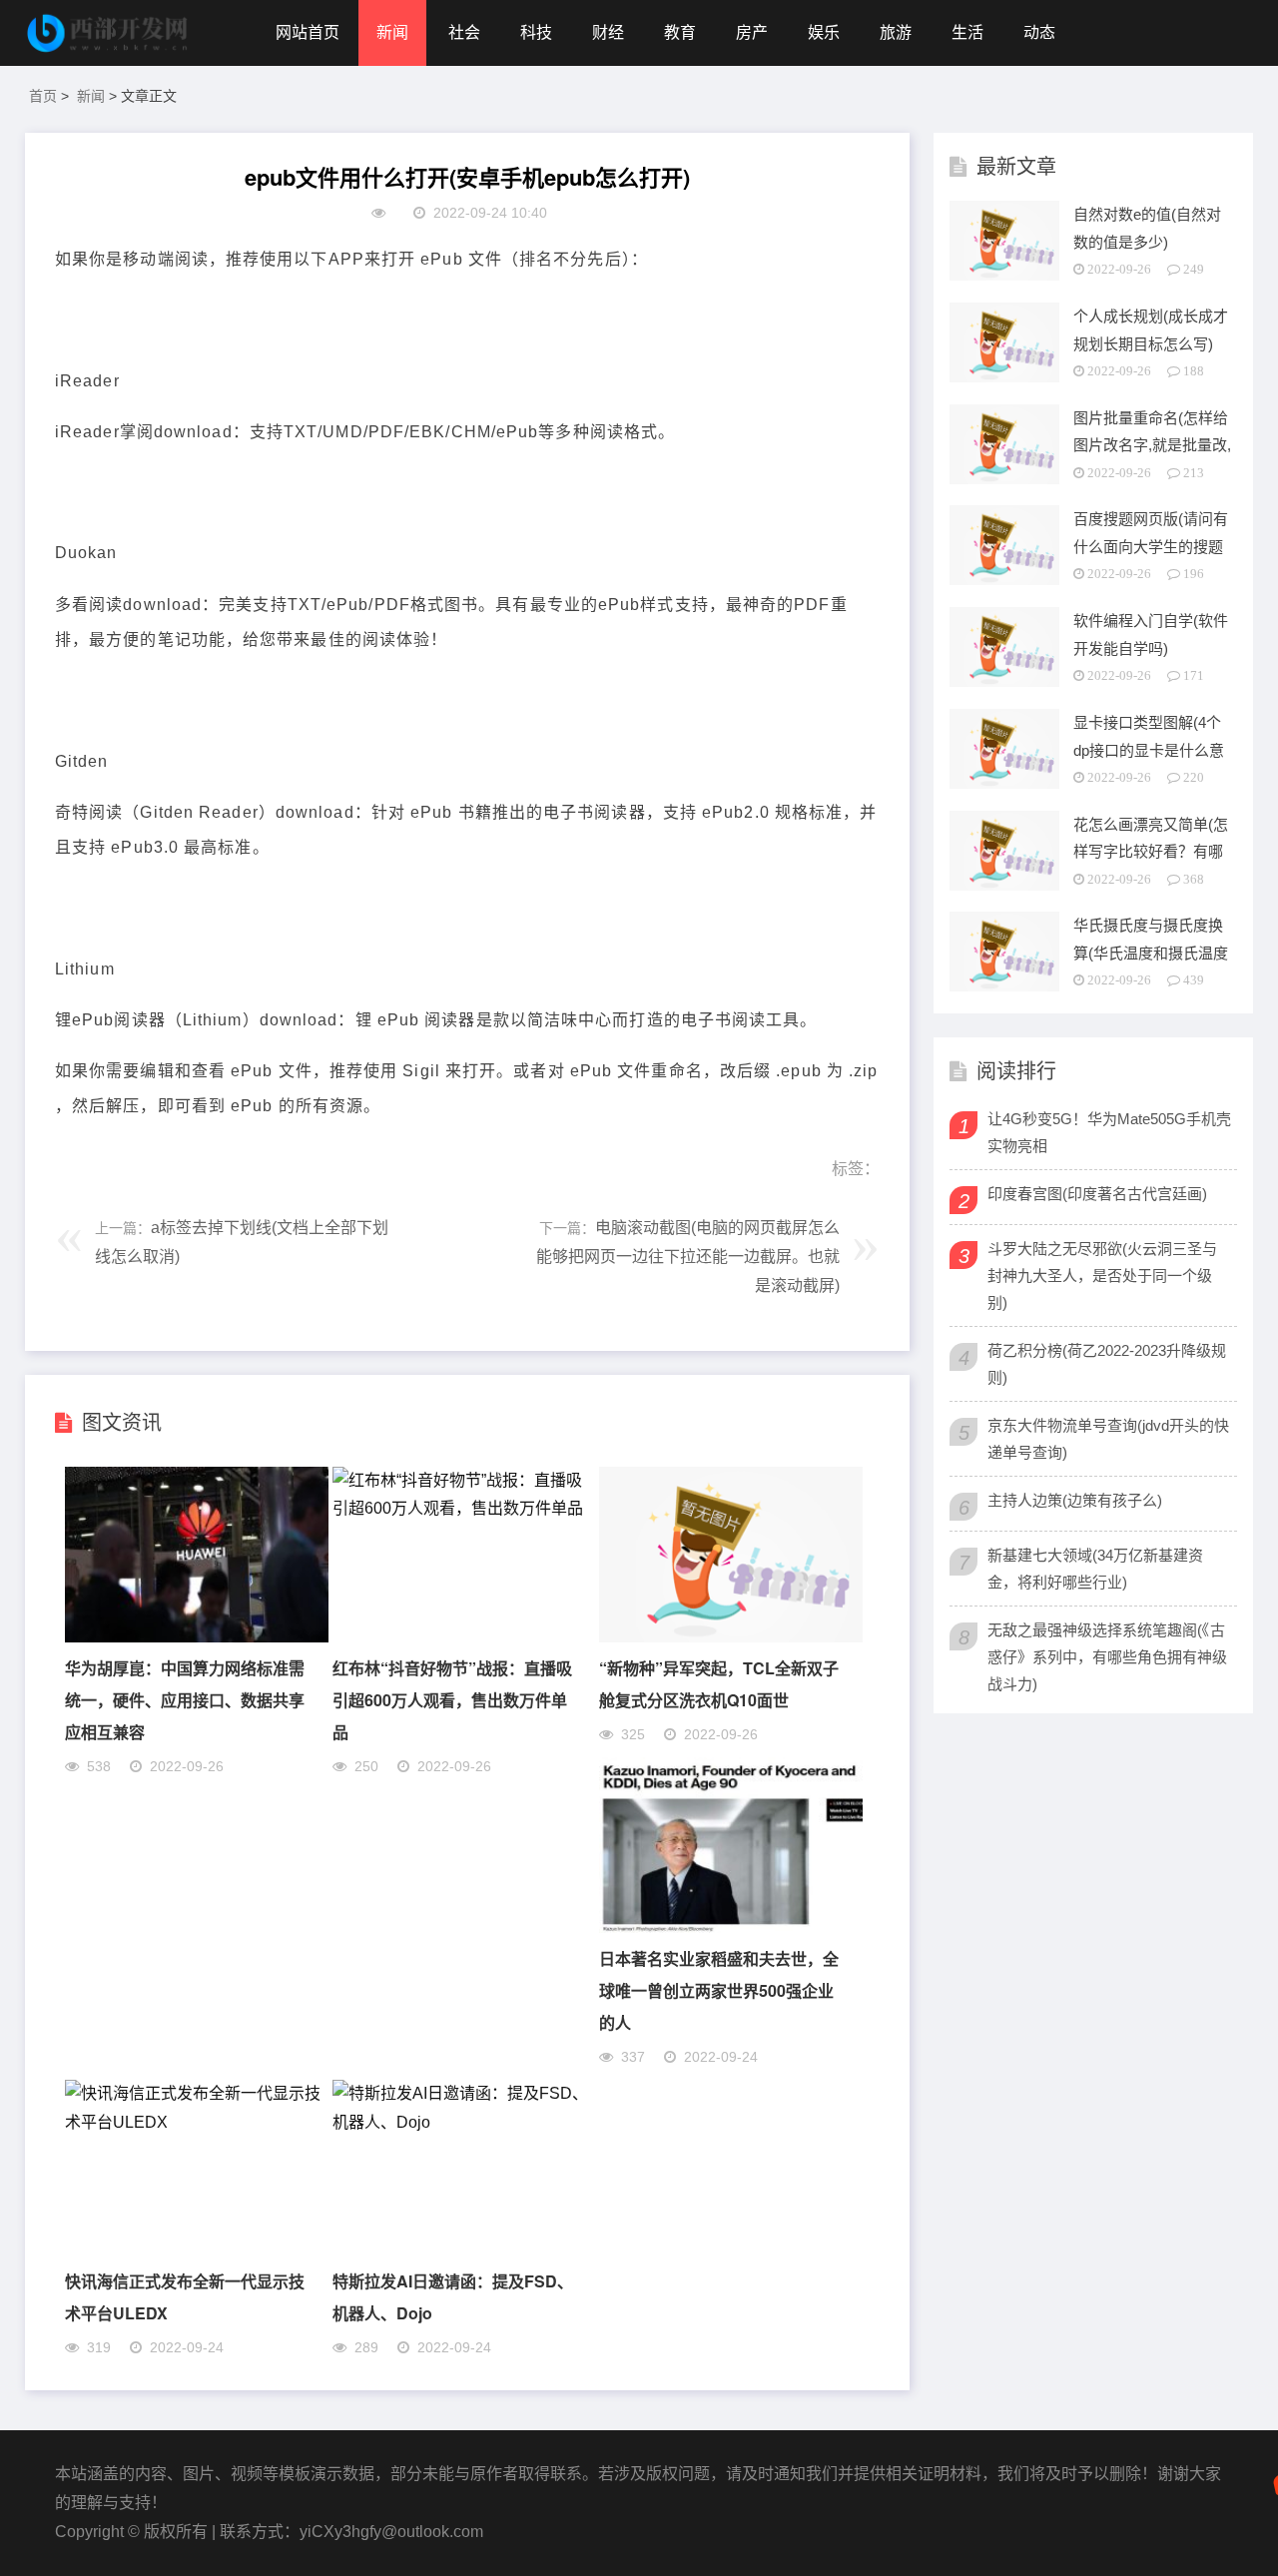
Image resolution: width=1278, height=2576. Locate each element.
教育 (680, 32)
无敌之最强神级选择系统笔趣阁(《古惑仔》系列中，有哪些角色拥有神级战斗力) (1107, 1657)
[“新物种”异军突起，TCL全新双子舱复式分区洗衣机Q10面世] (731, 1637)
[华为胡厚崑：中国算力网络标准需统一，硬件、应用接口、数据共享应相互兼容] (197, 1637)
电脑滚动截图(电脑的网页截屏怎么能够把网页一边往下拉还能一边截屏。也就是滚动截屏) (688, 1257)
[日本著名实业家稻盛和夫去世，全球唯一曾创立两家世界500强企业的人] (731, 1928)
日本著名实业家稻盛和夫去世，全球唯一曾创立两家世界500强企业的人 (719, 1990)
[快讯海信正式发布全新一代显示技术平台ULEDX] (197, 2122)
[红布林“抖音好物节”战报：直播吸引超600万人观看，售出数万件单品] (464, 1508)
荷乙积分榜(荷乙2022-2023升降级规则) (1107, 1364)
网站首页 (308, 32)
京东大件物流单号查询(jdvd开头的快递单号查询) (1108, 1439)
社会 (464, 32)
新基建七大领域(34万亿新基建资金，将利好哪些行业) (1095, 1569)
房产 (752, 32)
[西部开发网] (110, 33)
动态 (1039, 32)
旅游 (896, 32)
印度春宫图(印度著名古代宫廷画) (1097, 1194)
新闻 (392, 32)
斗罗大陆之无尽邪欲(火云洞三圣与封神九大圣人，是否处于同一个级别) (1102, 1276)
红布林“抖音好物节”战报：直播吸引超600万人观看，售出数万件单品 (452, 1700)
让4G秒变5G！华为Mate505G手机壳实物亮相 (1109, 1132)
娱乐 (824, 32)
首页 (43, 96)
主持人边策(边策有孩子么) (1075, 1500)
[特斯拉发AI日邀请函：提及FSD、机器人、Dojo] (464, 2122)
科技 (536, 32)
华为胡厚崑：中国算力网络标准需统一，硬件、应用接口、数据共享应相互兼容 (185, 1700)
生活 (967, 32)
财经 (608, 32)
